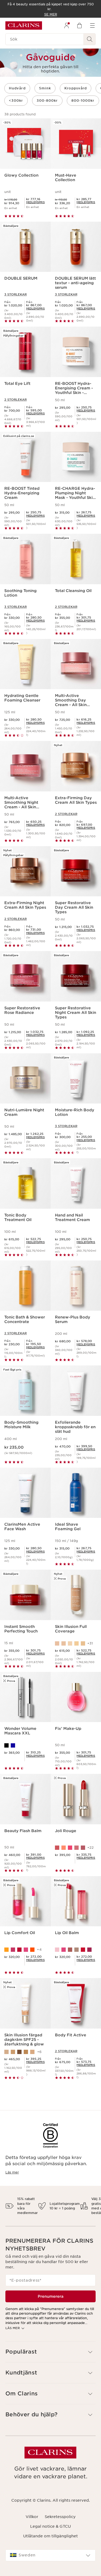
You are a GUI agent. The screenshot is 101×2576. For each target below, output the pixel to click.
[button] (50, 2352)
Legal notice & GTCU (50, 2526)
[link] (35, 202)
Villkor (32, 2517)
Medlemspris (35, 202)
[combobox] (50, 2555)
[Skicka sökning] (90, 39)
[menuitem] (67, 25)
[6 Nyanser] (76, 1950)
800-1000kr (83, 101)
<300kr (16, 101)
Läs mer (12, 2172)
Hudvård (17, 88)
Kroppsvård (76, 88)
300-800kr (47, 101)
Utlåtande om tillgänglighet (50, 2536)
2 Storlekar (15, 400)
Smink (45, 88)
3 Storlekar (15, 294)
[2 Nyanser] (25, 1745)
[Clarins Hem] (24, 25)
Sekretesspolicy (60, 2517)
